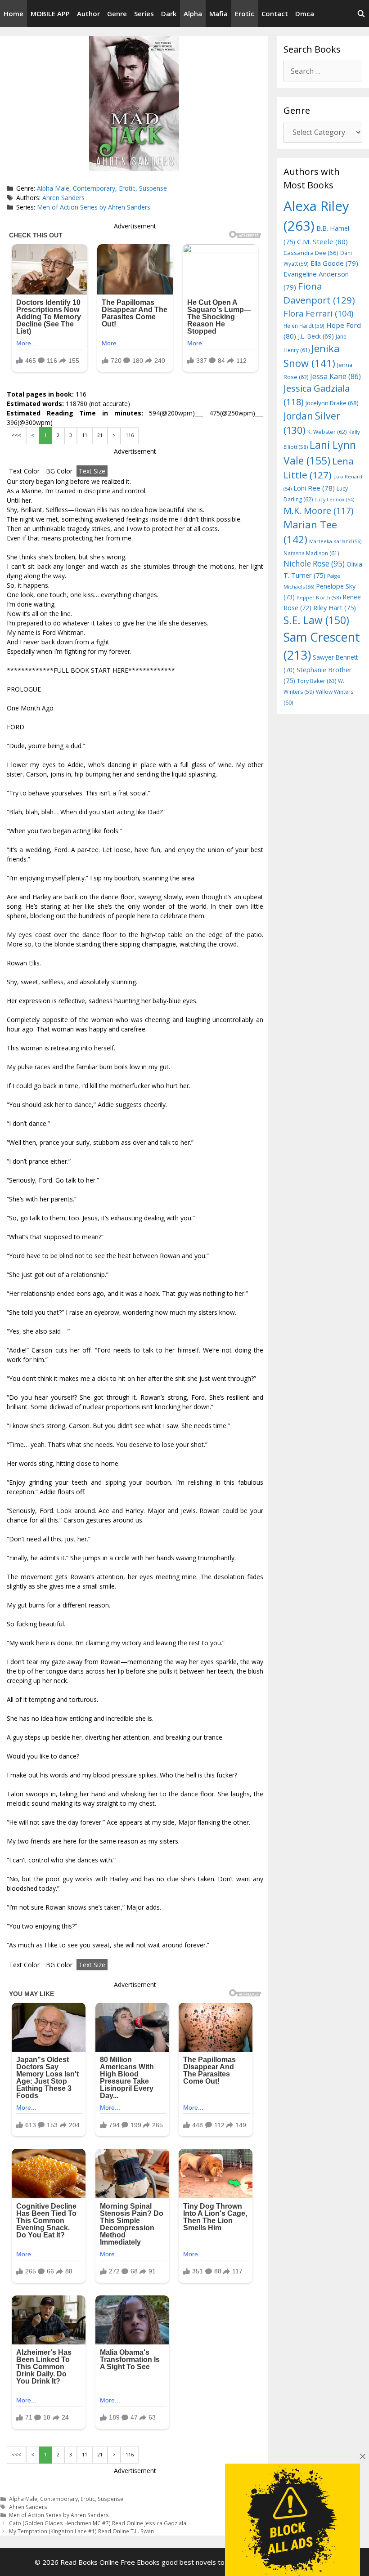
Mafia (218, 13)
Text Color (24, 471)
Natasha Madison (311, 553)
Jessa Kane (335, 376)
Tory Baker (317, 681)
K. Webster (327, 432)
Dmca (305, 13)
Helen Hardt (304, 326)
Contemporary (94, 188)
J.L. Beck (316, 336)
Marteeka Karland (335, 541)
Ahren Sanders (63, 198)
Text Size (92, 471)
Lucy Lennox (334, 500)
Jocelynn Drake (332, 403)
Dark (169, 13)
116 (130, 435)
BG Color (59, 471)
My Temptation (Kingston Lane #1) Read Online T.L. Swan (81, 2531)
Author (88, 13)
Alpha (193, 13)
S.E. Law (316, 620)
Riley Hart (335, 608)
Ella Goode (334, 263)
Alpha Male (53, 188)
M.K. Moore (318, 511)
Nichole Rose (314, 564)
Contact (275, 13)
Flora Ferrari (318, 313)
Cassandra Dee (311, 253)
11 (85, 435)
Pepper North (319, 597)
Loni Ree (314, 488)
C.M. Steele (322, 241)
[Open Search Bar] (361, 13)
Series (144, 13)
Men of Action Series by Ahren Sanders (94, 207)
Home (13, 13)
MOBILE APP (50, 13)
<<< (16, 435)
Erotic (245, 13)
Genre (117, 13)
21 (100, 435)
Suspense (153, 188)
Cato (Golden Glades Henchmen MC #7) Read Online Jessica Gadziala (98, 2523)
